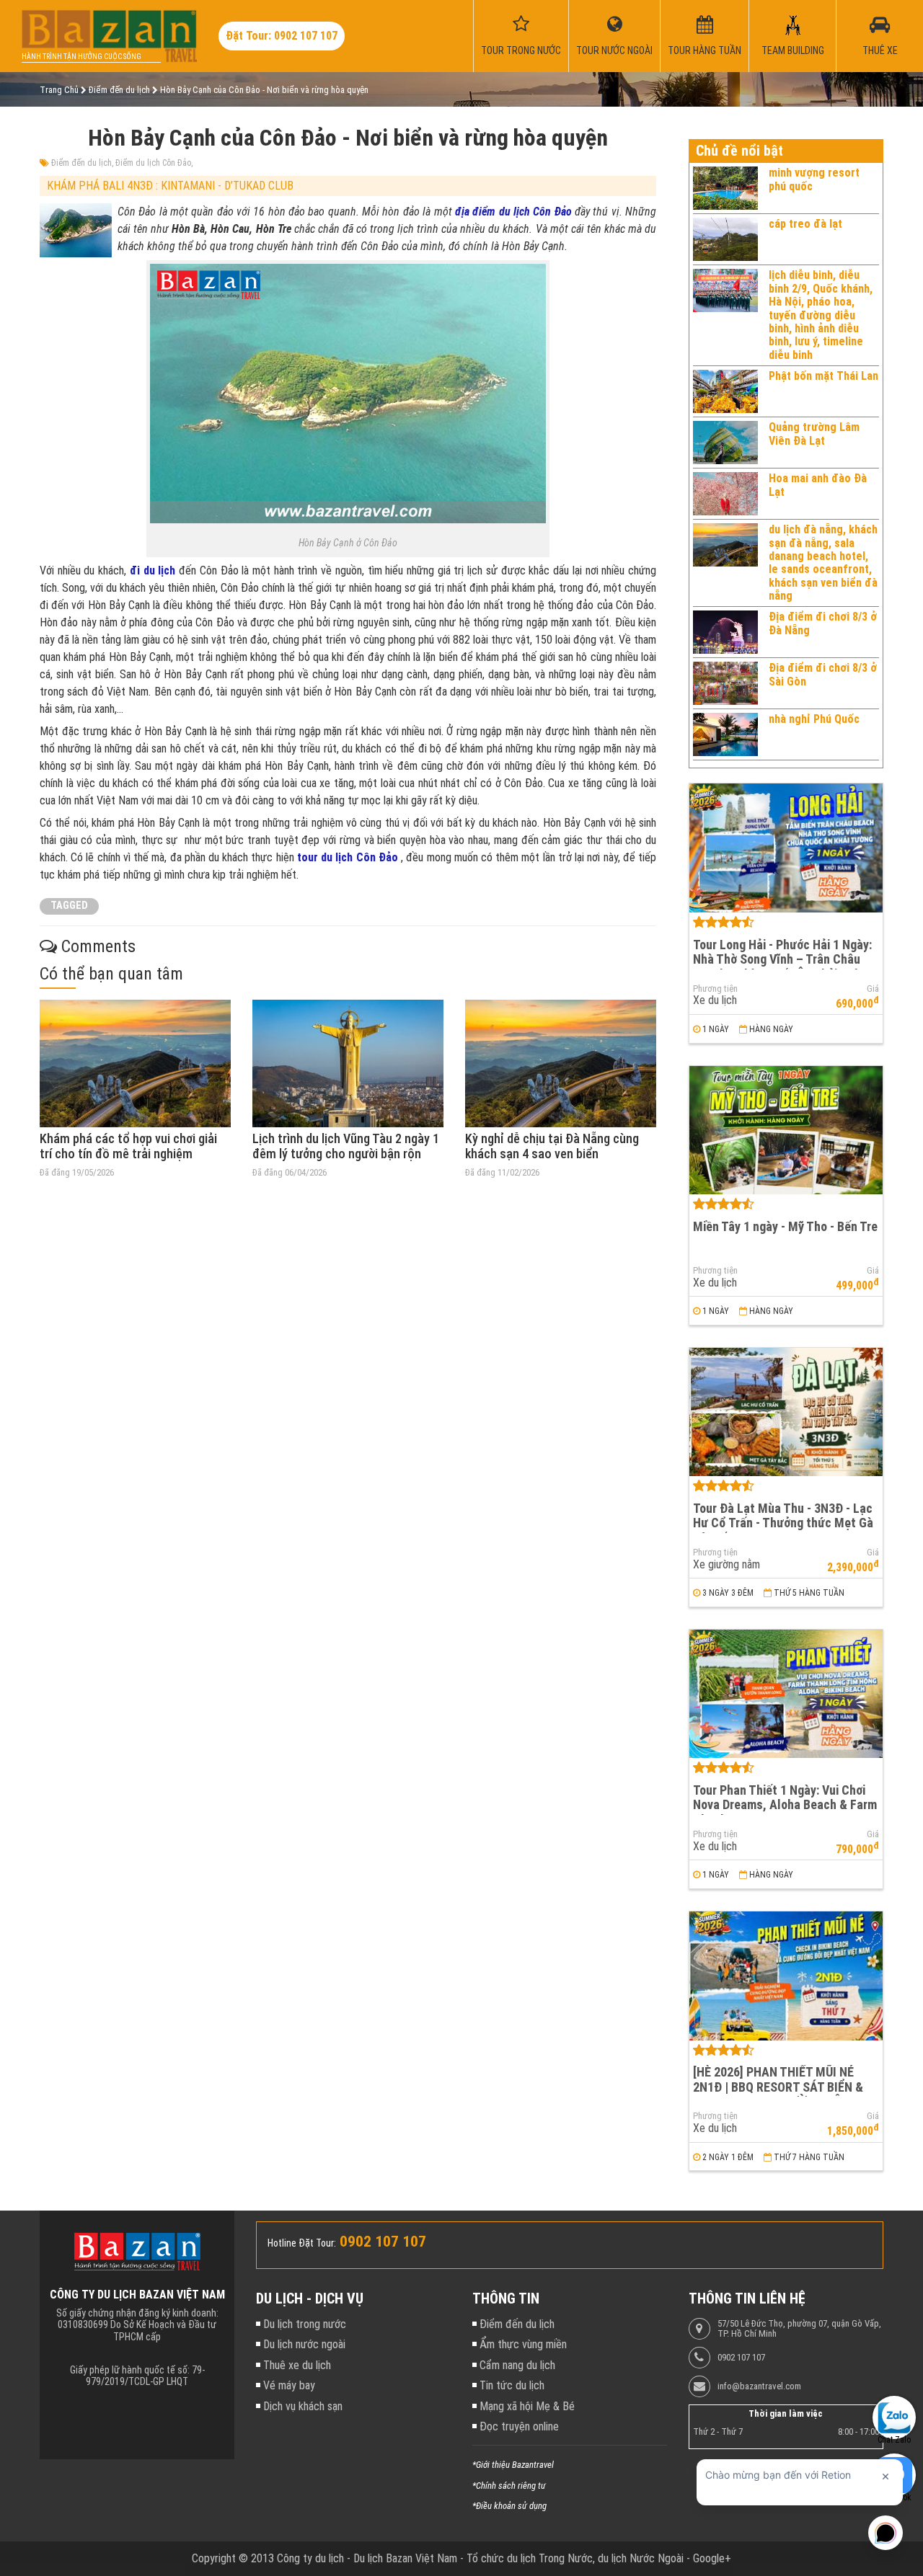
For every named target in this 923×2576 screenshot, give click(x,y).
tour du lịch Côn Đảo (349, 857)
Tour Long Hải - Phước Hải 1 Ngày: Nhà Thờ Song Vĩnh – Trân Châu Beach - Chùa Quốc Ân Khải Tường (783, 959)
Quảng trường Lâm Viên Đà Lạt (814, 434)
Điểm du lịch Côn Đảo (153, 163)
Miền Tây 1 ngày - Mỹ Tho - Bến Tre (785, 1226)
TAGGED (69, 906)
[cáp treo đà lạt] (725, 239)
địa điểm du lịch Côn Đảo (513, 212)
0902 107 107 (741, 2358)
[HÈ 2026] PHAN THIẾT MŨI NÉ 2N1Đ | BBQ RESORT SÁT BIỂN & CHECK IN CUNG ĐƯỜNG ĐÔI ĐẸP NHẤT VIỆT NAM (781, 2094)
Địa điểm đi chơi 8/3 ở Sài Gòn (823, 674)
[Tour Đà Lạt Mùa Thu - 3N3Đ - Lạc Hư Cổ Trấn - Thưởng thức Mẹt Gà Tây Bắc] (786, 1412)
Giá (873, 989)
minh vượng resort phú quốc (814, 179)
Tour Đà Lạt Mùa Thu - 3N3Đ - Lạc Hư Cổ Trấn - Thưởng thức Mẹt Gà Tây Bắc (783, 1523)
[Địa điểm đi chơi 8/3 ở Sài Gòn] (725, 683)
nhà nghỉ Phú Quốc (814, 719)
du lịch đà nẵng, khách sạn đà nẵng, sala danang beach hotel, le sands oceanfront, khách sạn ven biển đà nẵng (823, 563)
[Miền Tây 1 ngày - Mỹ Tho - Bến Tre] (786, 1131)
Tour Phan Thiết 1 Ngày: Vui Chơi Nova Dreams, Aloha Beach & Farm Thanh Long (785, 1805)
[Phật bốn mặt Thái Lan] (725, 391)
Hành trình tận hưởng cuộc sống (81, 57)
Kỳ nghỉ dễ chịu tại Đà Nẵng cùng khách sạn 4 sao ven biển (552, 1146)
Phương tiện (715, 989)
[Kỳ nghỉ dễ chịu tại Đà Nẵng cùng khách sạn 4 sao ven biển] (561, 1063)
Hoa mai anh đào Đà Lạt (818, 485)
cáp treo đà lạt (805, 224)
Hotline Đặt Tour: (302, 2243)
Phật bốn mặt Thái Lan (823, 376)
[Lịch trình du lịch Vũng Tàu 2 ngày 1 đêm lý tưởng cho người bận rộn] (348, 1063)
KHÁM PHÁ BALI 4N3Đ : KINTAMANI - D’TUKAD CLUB (170, 186)
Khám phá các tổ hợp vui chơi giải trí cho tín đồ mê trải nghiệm (128, 1146)
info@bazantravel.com (759, 2386)
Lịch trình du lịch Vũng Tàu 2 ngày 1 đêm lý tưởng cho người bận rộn (346, 1146)
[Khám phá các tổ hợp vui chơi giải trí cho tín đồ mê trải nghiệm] (135, 1063)
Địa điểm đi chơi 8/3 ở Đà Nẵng (823, 623)
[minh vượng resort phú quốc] (725, 188)
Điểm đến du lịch (81, 163)
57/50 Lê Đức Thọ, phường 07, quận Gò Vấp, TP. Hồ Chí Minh (799, 2329)
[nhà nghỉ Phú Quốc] (725, 734)
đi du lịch (153, 570)
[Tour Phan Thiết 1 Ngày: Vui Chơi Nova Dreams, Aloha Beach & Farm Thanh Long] (786, 1694)
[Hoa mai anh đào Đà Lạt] (725, 494)
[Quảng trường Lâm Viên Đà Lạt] (725, 443)
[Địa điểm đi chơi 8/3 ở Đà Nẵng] (725, 632)
